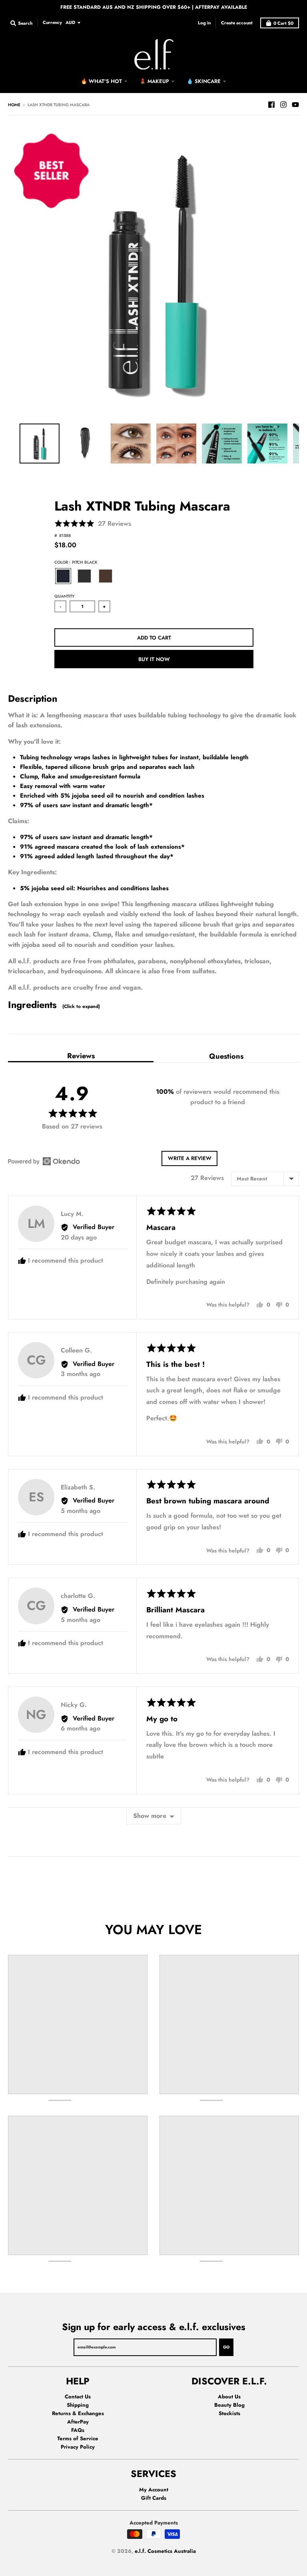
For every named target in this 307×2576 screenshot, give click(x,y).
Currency (52, 22)
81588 (65, 536)
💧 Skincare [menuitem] (204, 81)
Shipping (78, 2405)
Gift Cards (154, 2498)
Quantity (64, 596)
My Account (154, 2490)
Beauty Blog (229, 2405)
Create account (237, 23)
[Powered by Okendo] (44, 1161)
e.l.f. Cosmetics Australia (165, 2551)
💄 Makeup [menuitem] (154, 81)
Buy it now (154, 659)
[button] (93, 524)
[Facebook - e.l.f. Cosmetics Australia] (271, 105)
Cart (283, 23)
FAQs (78, 2430)
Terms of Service (78, 2438)
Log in (204, 23)
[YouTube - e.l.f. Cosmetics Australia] (295, 105)
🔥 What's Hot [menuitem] (101, 81)
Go (226, 2347)
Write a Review (190, 1158)
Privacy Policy (78, 2447)
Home (14, 105)
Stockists (229, 2413)
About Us (229, 2397)
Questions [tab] (226, 1056)
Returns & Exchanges (78, 2413)
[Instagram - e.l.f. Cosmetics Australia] (283, 105)
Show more (150, 1816)
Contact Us (78, 2397)
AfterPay (78, 2422)
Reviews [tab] (81, 1056)
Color (76, 562)
